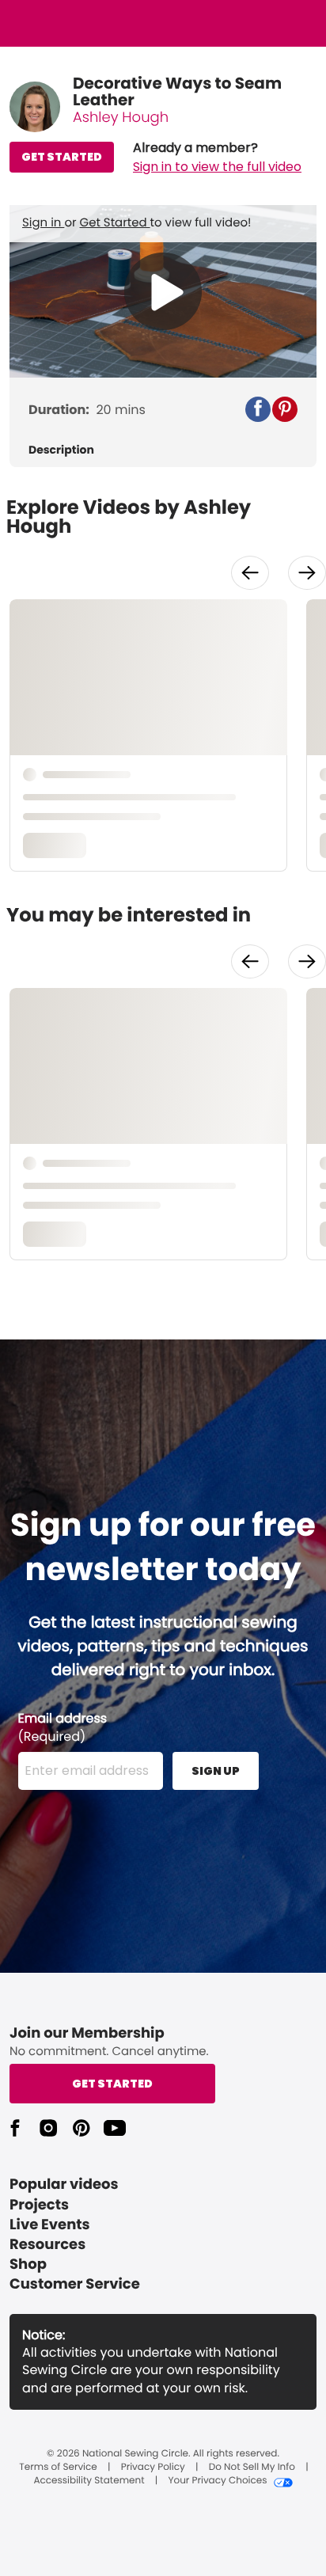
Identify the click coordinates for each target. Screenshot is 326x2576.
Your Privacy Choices (217, 2481)
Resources (47, 2245)
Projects (39, 2205)
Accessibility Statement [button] (89, 2481)
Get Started (115, 223)
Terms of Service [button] (58, 2468)
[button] (217, 158)
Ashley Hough (121, 118)
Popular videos (64, 2185)
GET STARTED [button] (62, 157)
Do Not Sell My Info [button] (252, 2468)
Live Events (50, 2225)
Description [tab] (61, 450)
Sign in (43, 223)
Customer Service (75, 2284)
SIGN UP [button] (216, 1771)
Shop (28, 2264)
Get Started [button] (112, 2084)
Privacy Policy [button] (153, 2468)
